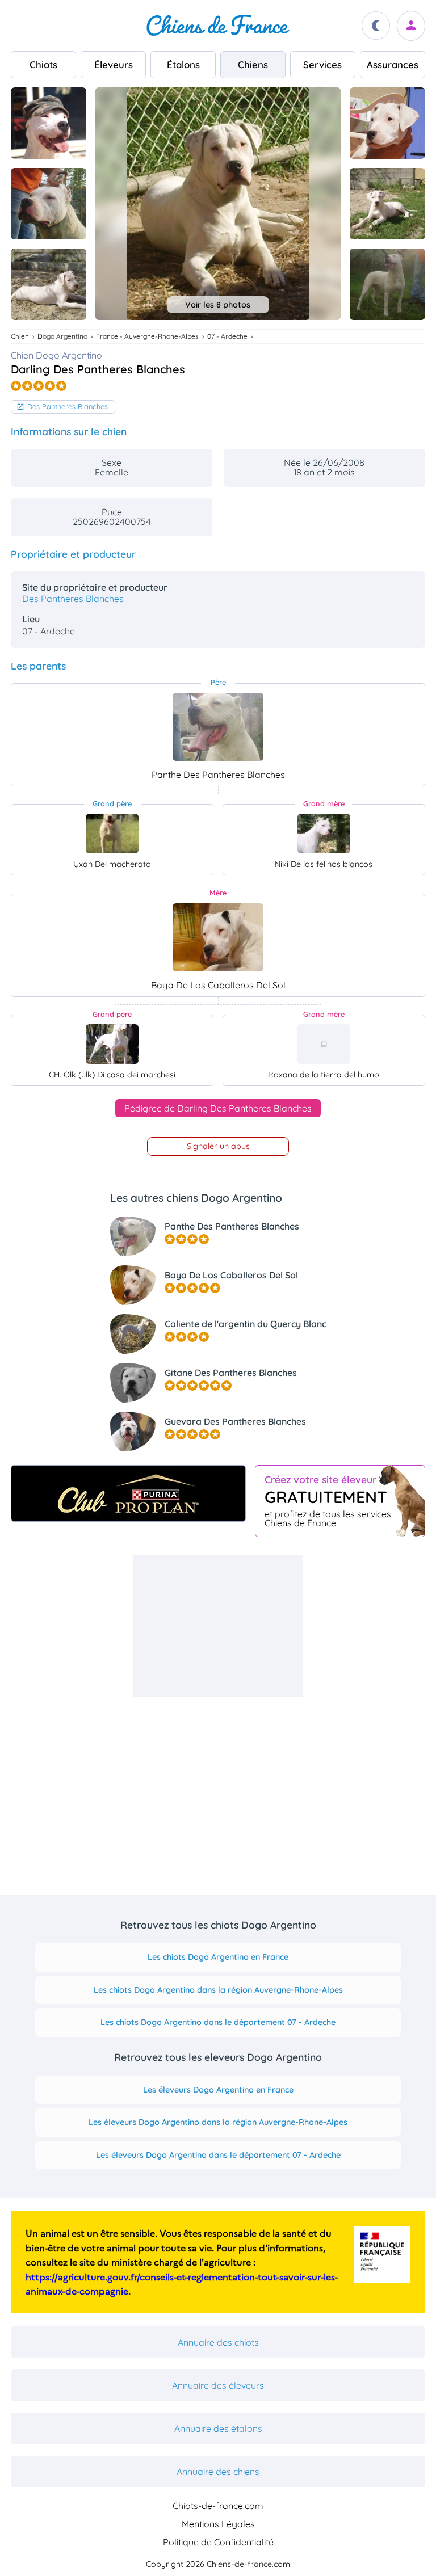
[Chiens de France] (218, 26)
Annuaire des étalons (218, 2428)
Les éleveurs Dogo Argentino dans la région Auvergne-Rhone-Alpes (218, 2122)
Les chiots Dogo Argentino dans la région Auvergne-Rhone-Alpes (218, 1990)
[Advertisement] (218, 1626)
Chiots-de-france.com (218, 2506)
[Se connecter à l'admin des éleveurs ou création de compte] (411, 26)
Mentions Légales (218, 2524)
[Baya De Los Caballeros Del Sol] (218, 937)
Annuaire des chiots (218, 2342)
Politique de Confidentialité (218, 2542)
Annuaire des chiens (218, 2472)
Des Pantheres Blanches (68, 406)
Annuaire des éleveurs (218, 2385)
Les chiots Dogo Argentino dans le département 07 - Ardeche (218, 2022)
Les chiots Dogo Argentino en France (218, 1957)
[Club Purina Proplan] (128, 1493)
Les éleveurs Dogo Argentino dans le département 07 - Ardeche (218, 2155)
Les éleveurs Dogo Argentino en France (218, 2090)
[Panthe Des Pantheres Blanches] (218, 727)
